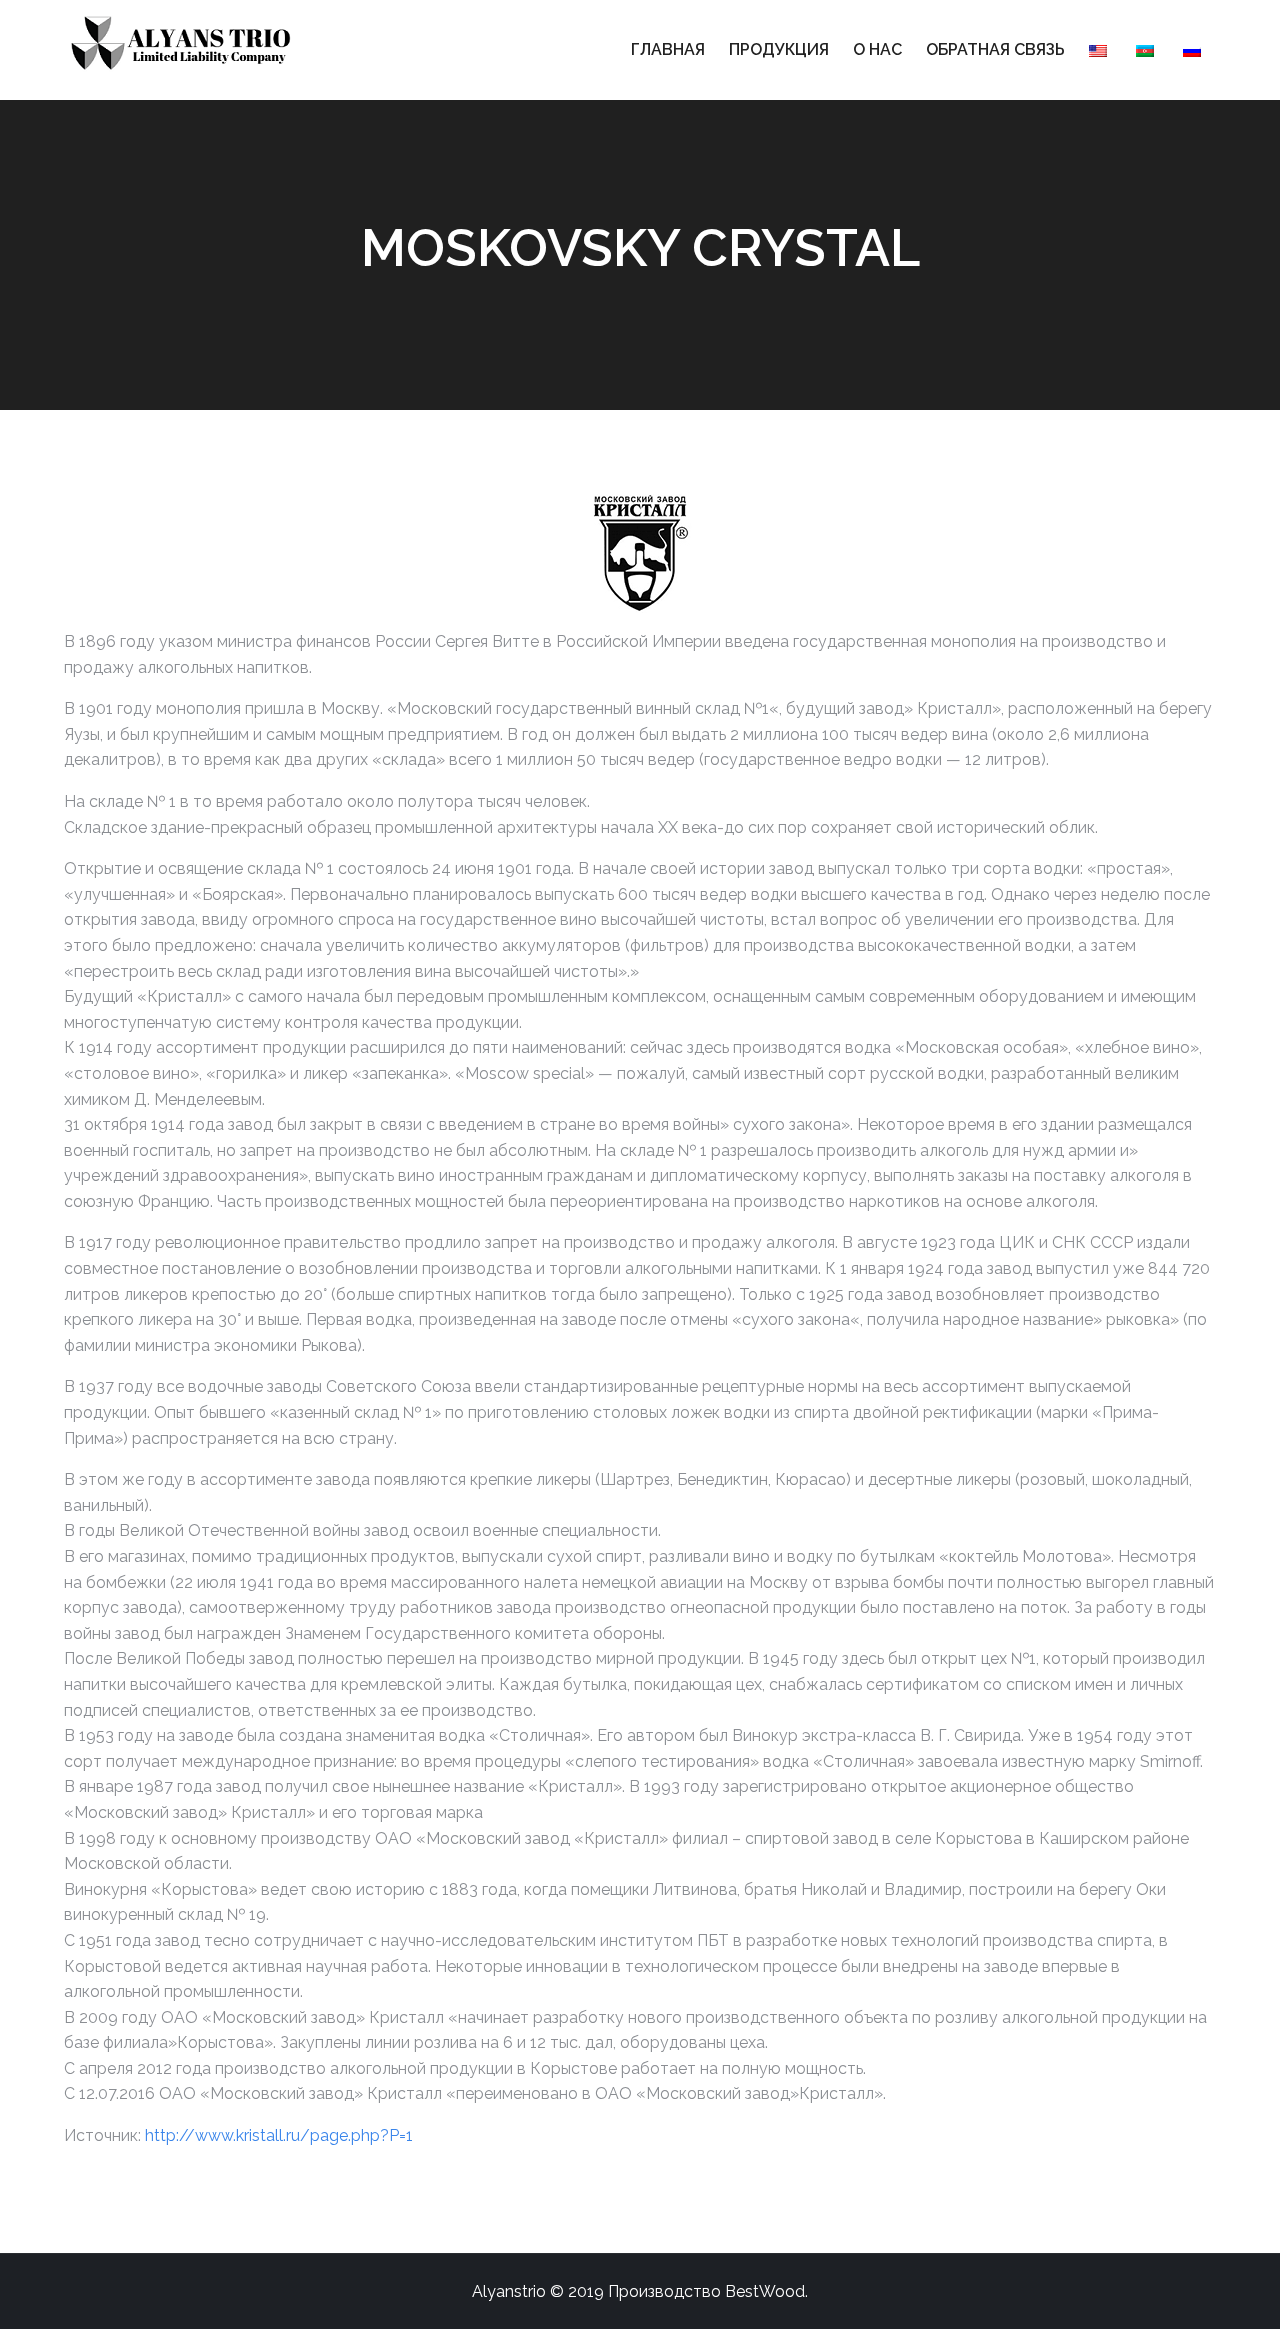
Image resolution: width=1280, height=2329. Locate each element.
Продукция (779, 49)
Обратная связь (995, 49)
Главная (668, 49)
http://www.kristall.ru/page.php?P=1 (279, 2135)
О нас (877, 49)
